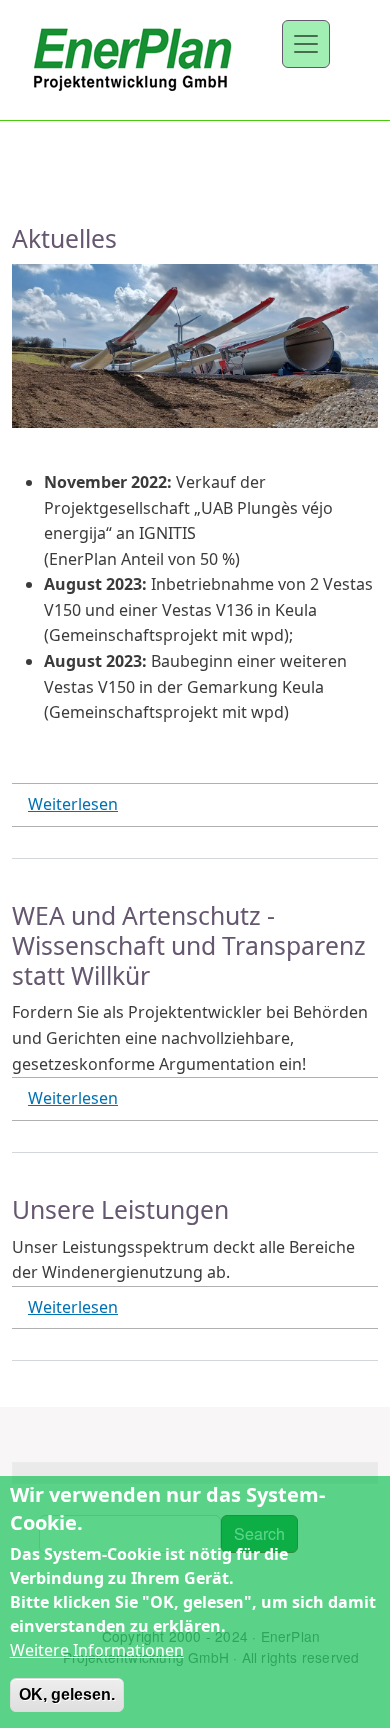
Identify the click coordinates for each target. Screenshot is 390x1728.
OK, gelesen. (67, 1694)
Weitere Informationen (97, 1650)
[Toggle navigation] (306, 44)
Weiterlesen (73, 804)
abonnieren (20, 1399)
